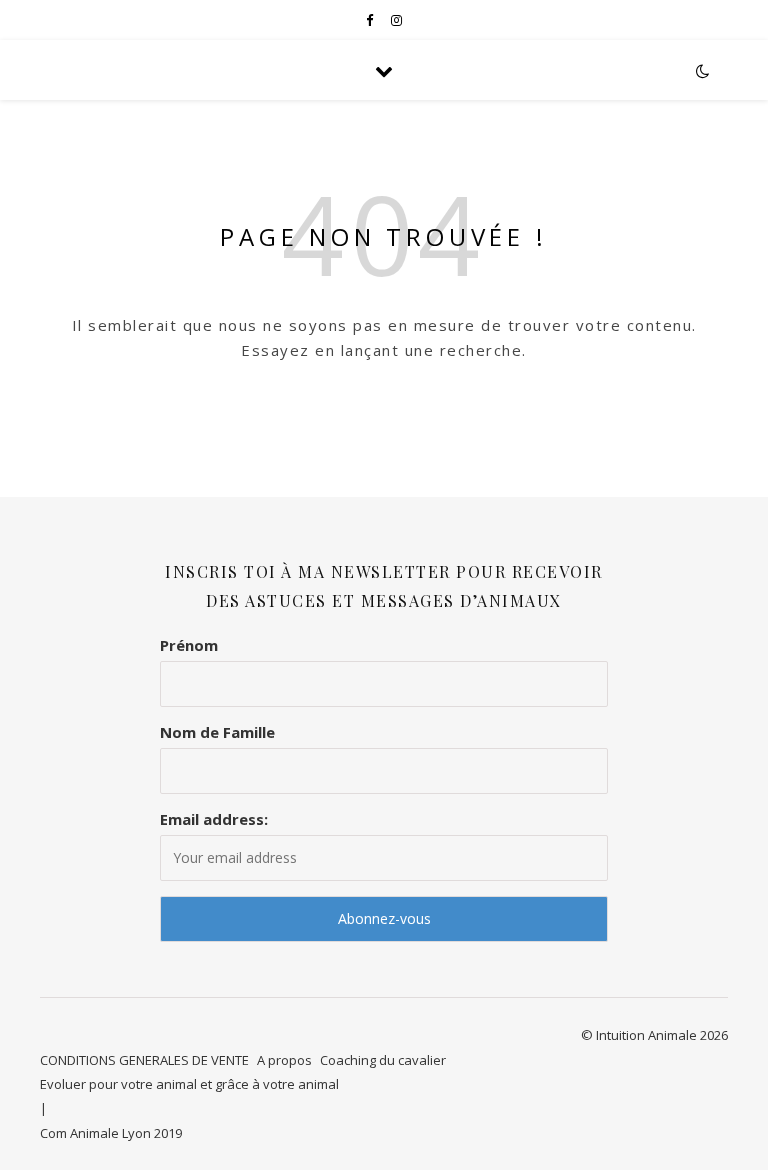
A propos (284, 1060)
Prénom (189, 645)
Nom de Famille (217, 732)
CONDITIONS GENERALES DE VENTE (144, 1060)
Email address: (214, 819)
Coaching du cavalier (383, 1060)
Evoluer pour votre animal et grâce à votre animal (189, 1084)
